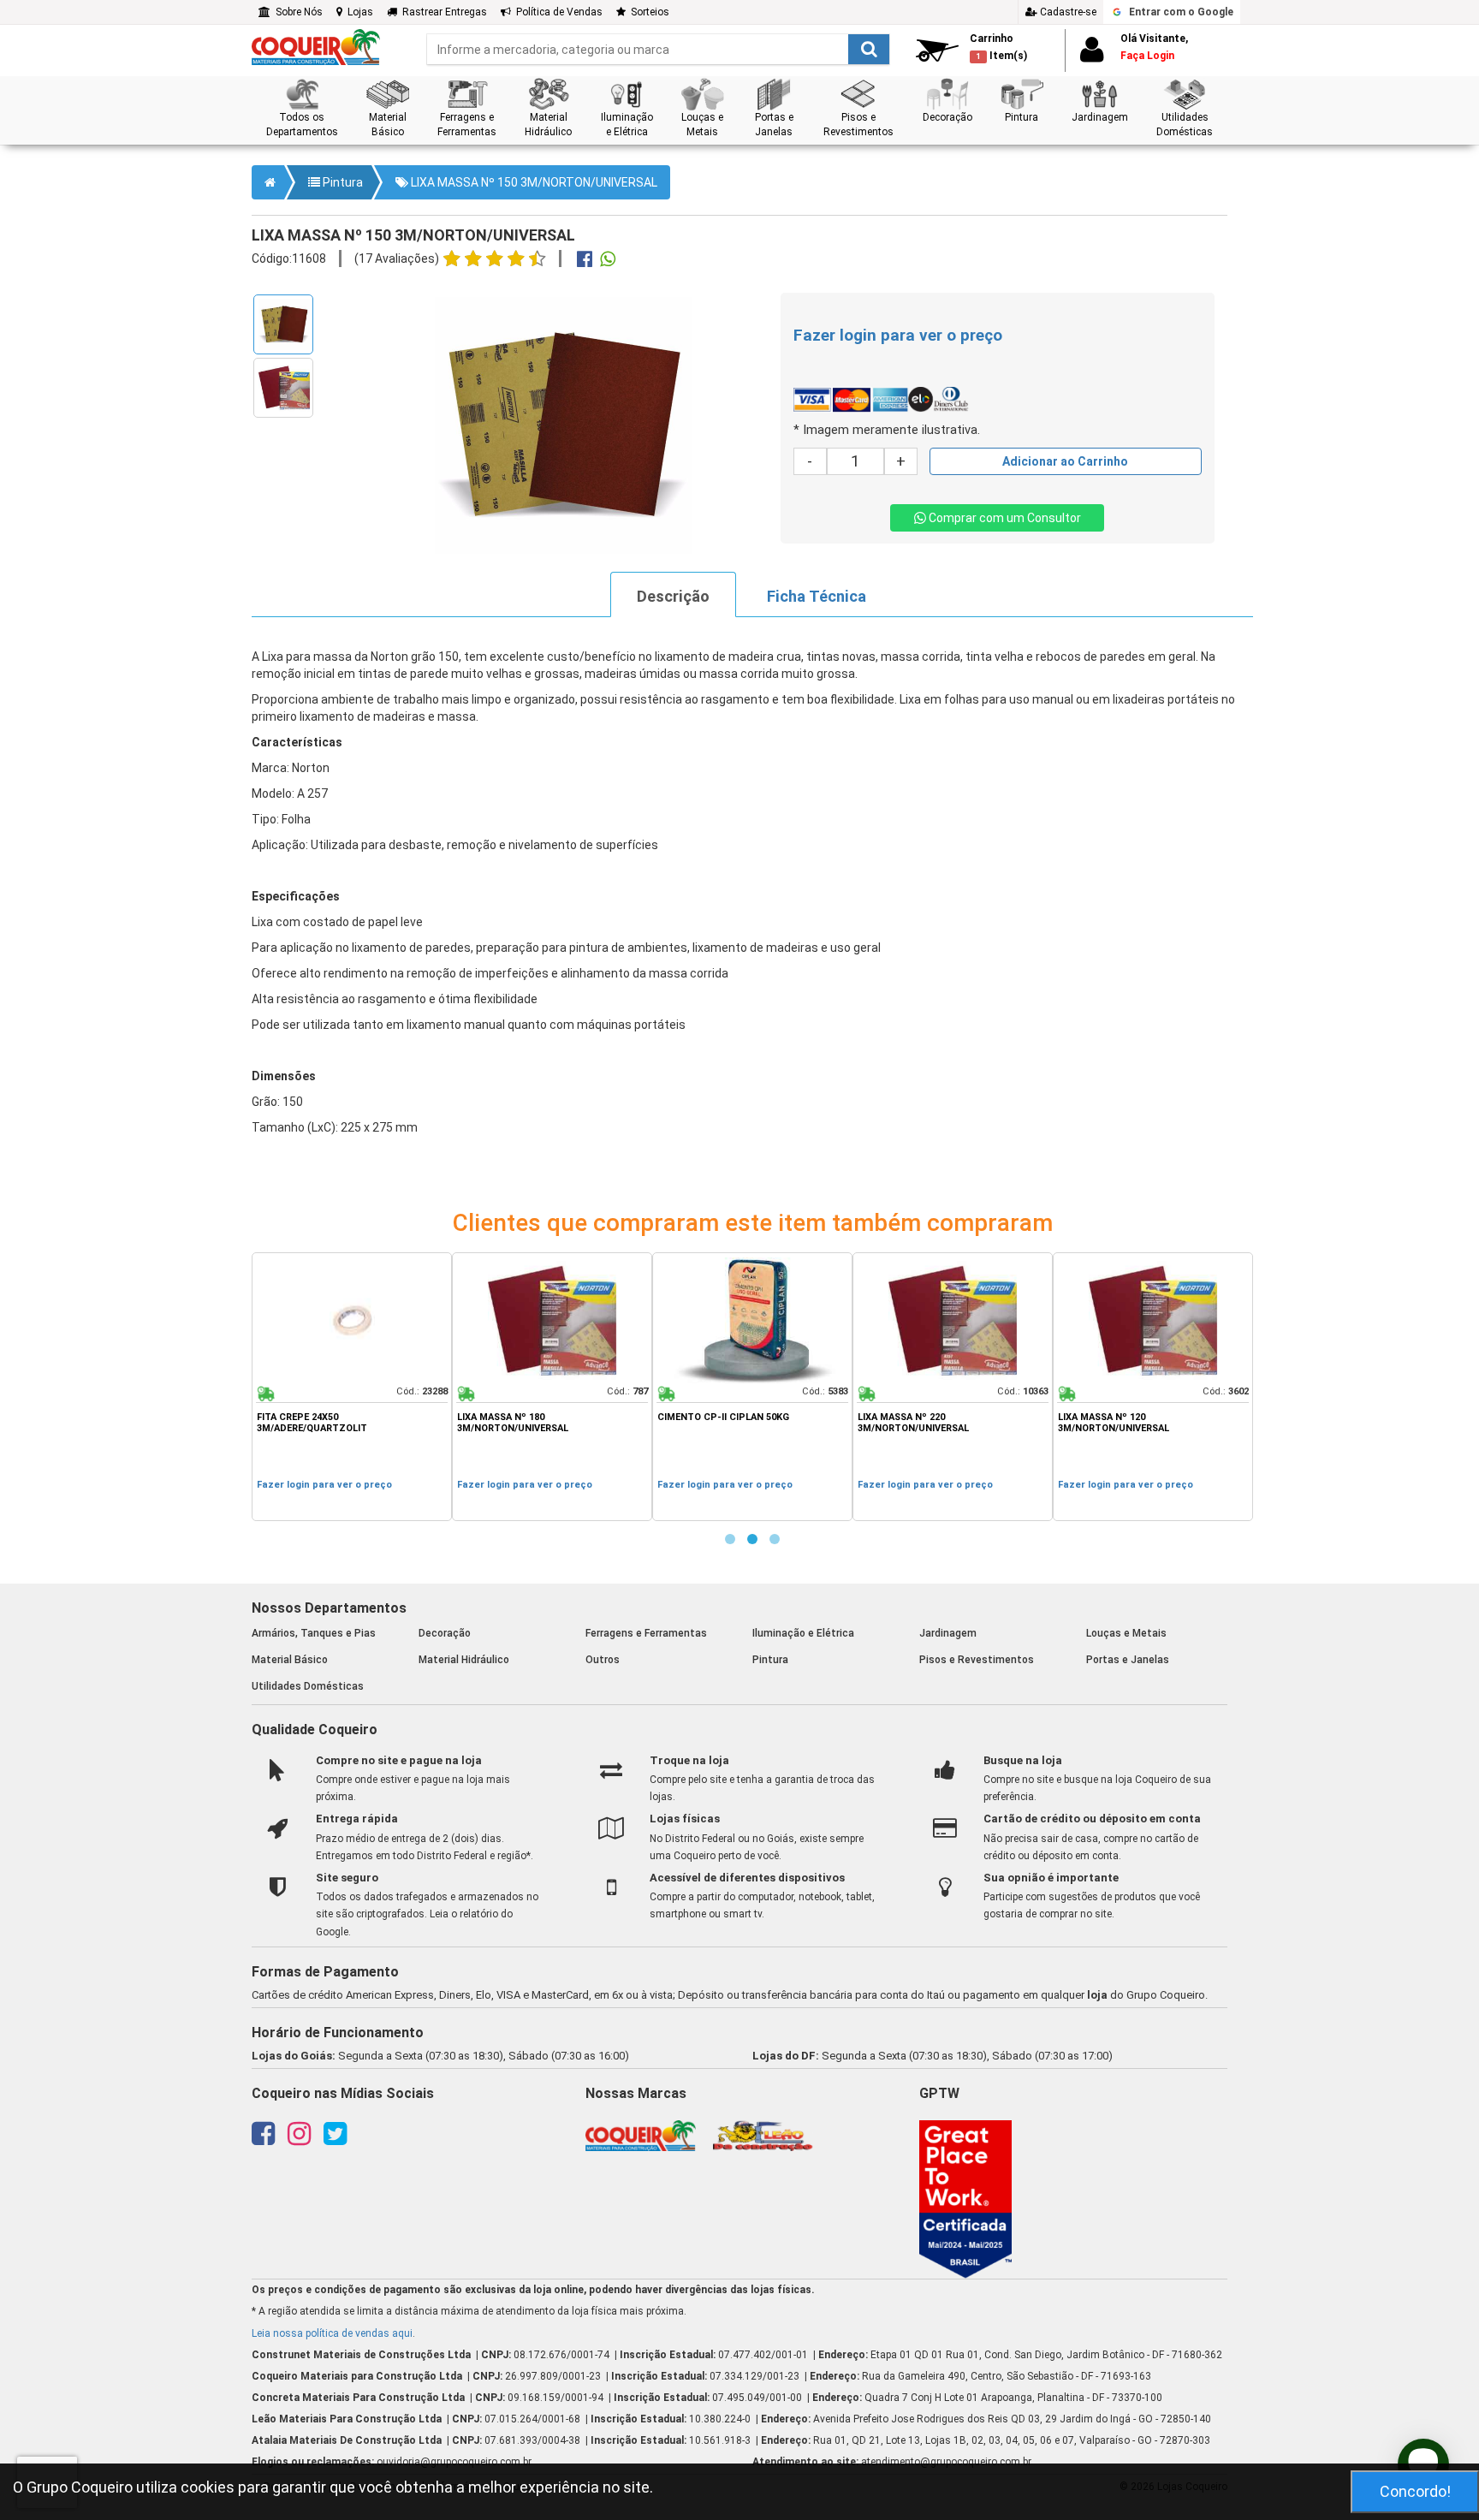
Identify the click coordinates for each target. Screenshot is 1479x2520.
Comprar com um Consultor (1004, 518)
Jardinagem (948, 1633)
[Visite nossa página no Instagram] (299, 2139)
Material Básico (290, 1660)
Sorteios (647, 12)
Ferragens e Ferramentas (646, 1633)
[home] (316, 46)
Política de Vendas (557, 12)
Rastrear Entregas (442, 12)
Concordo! (1415, 2491)
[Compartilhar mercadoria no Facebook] (585, 261)
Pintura (342, 182)
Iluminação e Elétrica (803, 1633)
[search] (658, 49)
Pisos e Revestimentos (977, 1660)
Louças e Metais (1126, 1633)
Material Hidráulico (464, 1660)
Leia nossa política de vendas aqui (332, 2333)
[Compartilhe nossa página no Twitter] (335, 2139)
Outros (603, 1660)
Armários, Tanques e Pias (314, 1633)
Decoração (445, 1633)
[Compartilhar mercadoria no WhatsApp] (608, 261)
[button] (302, 108)
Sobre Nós (297, 12)
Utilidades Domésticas (308, 1686)
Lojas (358, 12)
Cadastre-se (1067, 12)
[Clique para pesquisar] (869, 49)
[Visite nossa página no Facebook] (263, 2139)
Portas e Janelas (1128, 1660)
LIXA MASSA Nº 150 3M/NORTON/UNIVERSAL (533, 182)
